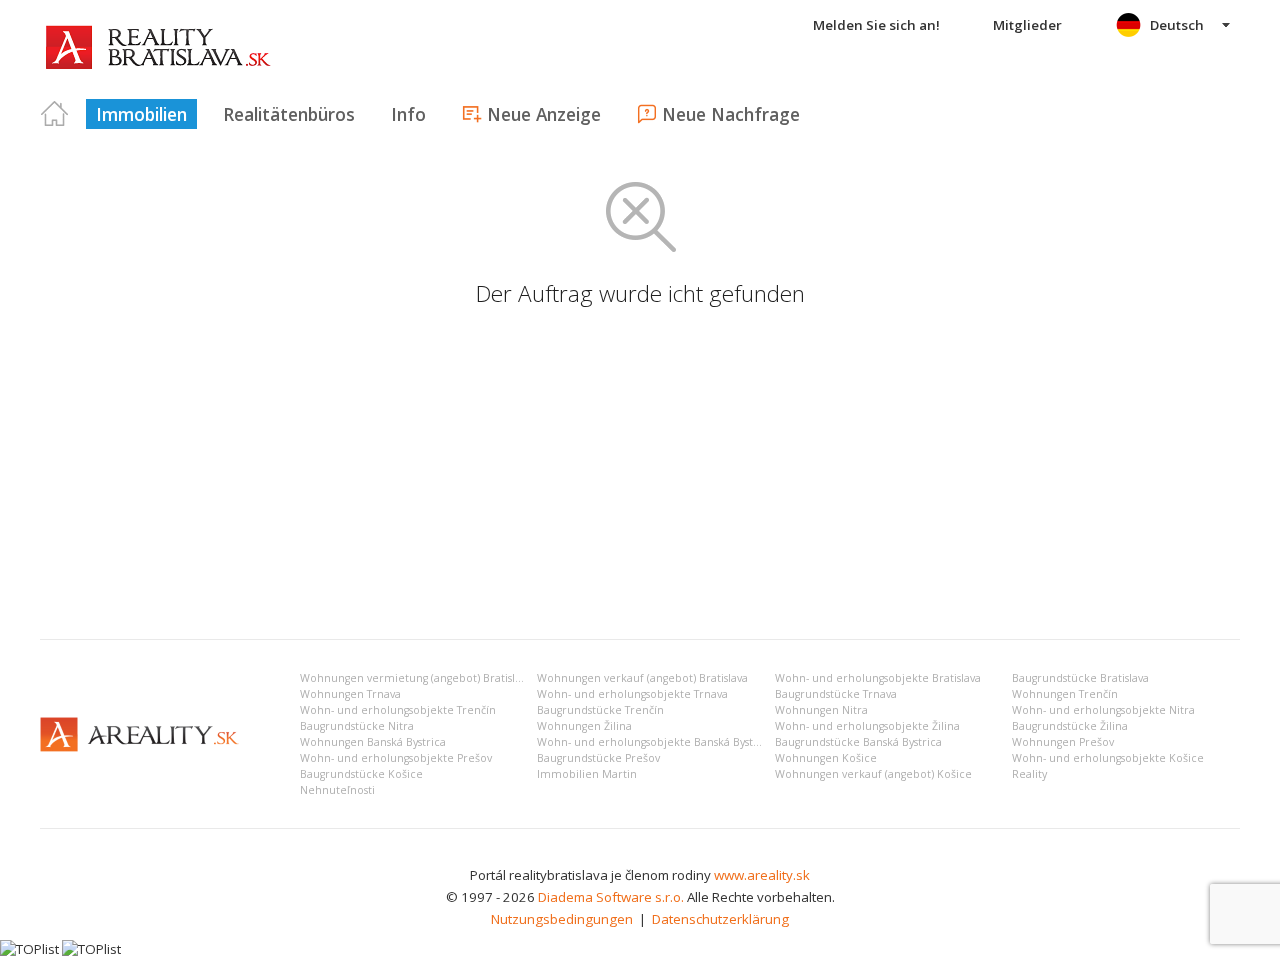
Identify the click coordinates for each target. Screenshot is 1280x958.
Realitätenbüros (289, 114)
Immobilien (141, 114)
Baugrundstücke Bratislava (1080, 678)
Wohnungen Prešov (1063, 742)
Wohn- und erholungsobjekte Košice (1108, 758)
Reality (1029, 774)
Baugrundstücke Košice (361, 774)
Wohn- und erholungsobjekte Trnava (632, 694)
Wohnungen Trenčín (1065, 694)
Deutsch (1177, 25)
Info (408, 114)
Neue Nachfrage (731, 114)
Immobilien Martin (587, 774)
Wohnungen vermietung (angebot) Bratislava (416, 678)
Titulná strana (55, 114)
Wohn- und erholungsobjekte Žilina (867, 726)
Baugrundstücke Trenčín (600, 710)
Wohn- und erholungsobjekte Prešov (396, 758)
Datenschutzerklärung (720, 919)
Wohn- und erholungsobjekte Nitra (1103, 710)
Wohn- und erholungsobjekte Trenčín (398, 710)
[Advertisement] (640, 474)
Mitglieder (1027, 25)
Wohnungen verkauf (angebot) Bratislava (642, 678)
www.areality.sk (762, 875)
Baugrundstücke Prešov (598, 758)
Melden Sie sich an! (876, 25)
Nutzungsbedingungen (562, 919)
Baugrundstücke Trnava (836, 694)
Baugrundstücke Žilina (1070, 726)
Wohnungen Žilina (584, 726)
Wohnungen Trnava (350, 694)
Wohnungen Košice (826, 758)
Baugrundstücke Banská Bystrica (858, 742)
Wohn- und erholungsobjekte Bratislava (878, 678)
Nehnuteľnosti (337, 790)
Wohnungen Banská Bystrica (373, 742)
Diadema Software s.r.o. (611, 897)
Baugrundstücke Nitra (357, 726)
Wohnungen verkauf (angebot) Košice (873, 774)
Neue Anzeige (544, 114)
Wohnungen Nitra (821, 710)
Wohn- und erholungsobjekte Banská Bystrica (655, 742)
